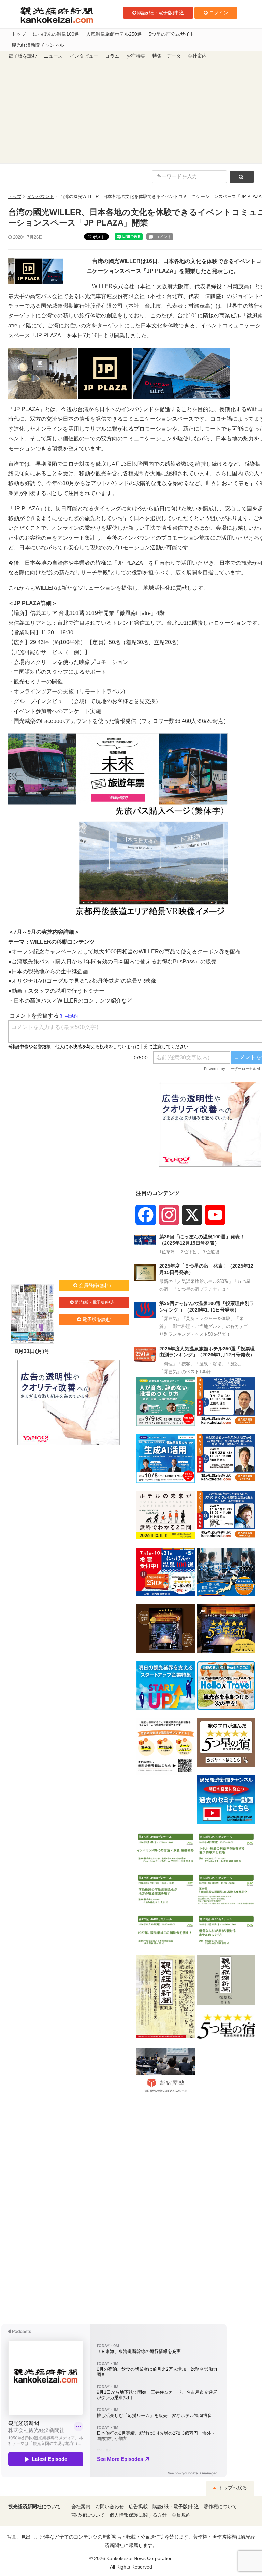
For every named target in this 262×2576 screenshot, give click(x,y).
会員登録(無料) (95, 1285)
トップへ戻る (232, 2488)
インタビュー (84, 56)
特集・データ (166, 56)
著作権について (220, 2507)
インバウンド (41, 196)
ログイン (219, 13)
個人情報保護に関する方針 (138, 2515)
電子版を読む (23, 56)
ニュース (53, 56)
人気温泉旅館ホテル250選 (114, 34)
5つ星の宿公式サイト (172, 34)
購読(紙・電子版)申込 (161, 13)
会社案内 (197, 56)
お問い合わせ (110, 2507)
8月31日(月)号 (32, 1351)
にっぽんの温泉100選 (56, 34)
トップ (19, 34)
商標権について (88, 2515)
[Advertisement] (131, 112)
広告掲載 (138, 2507)
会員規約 (181, 2515)
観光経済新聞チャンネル (38, 45)
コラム (112, 56)
